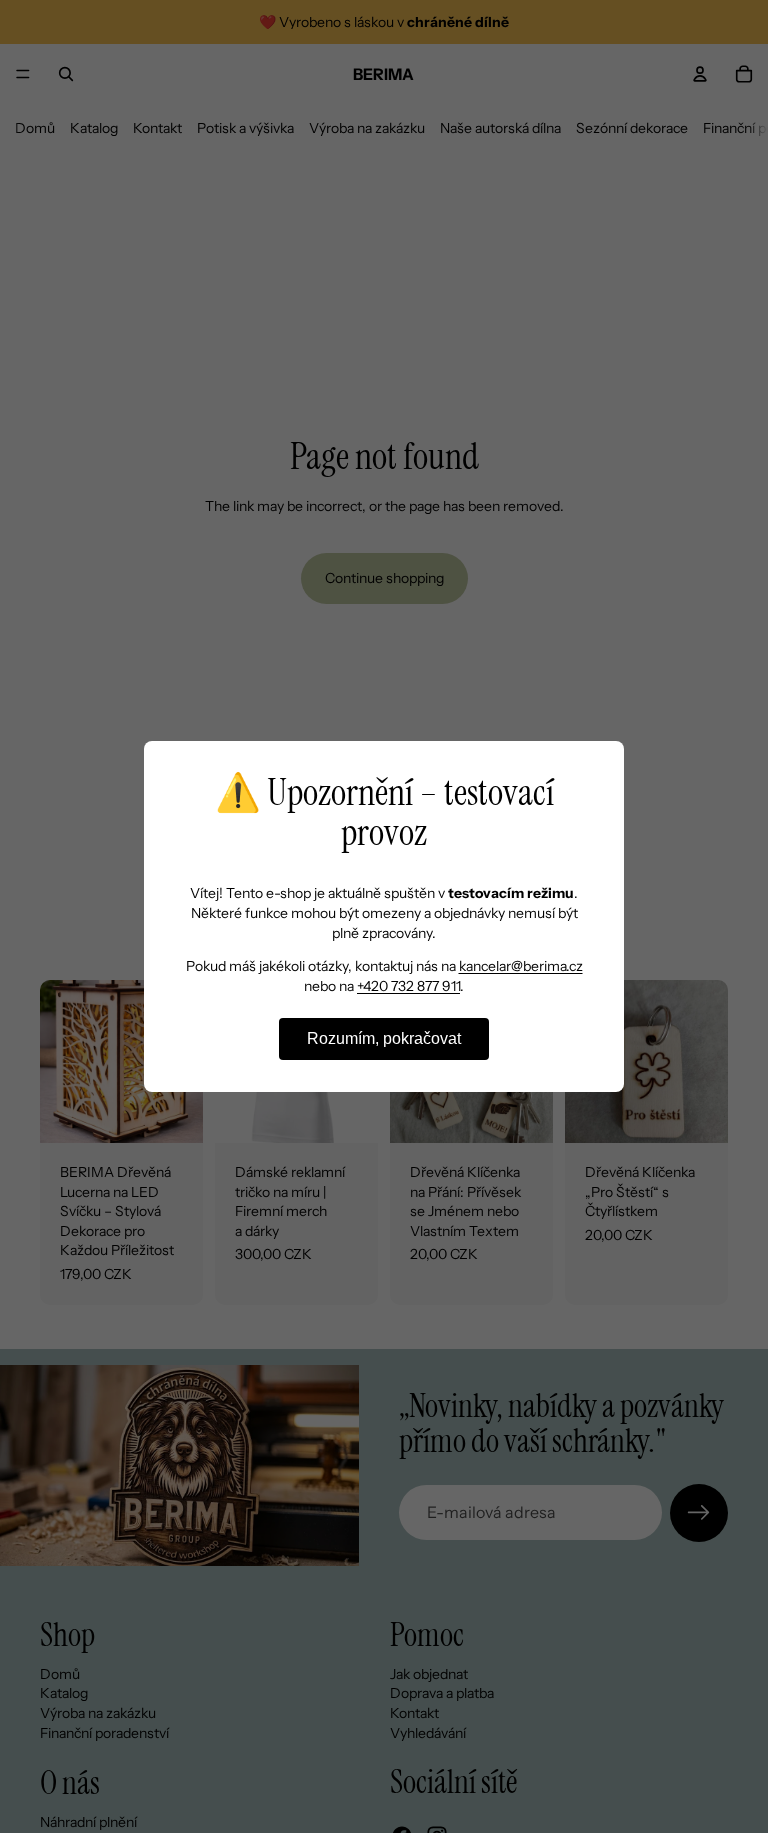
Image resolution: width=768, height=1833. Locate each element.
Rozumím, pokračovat (384, 1038)
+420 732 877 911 (408, 986)
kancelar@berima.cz (521, 966)
